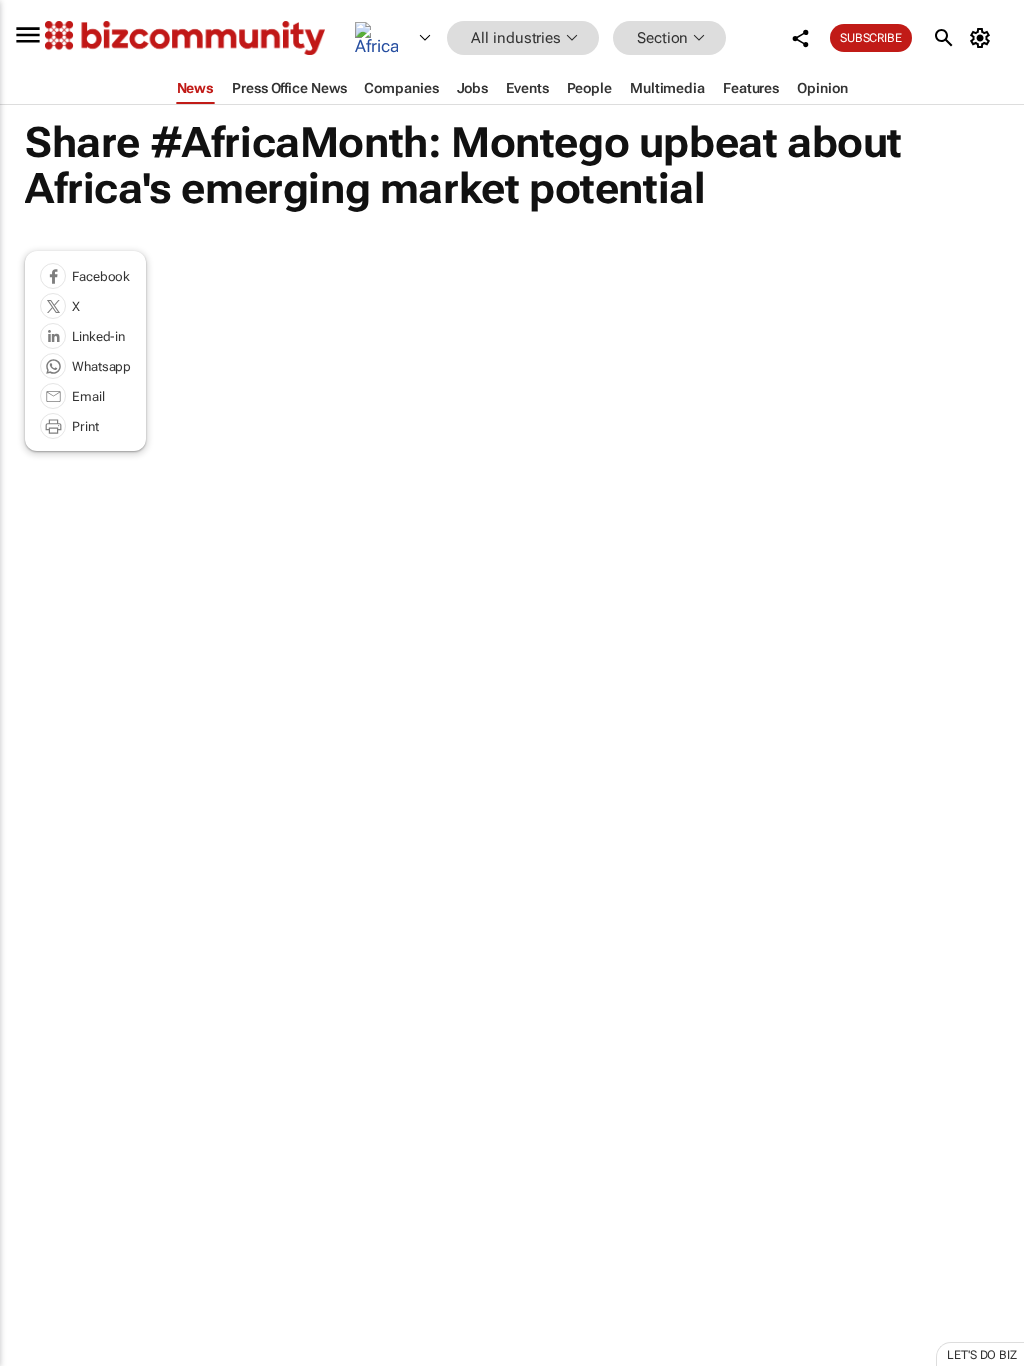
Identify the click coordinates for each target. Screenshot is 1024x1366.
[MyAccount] (983, 38)
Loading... (38, 950)
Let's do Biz (982, 1355)
